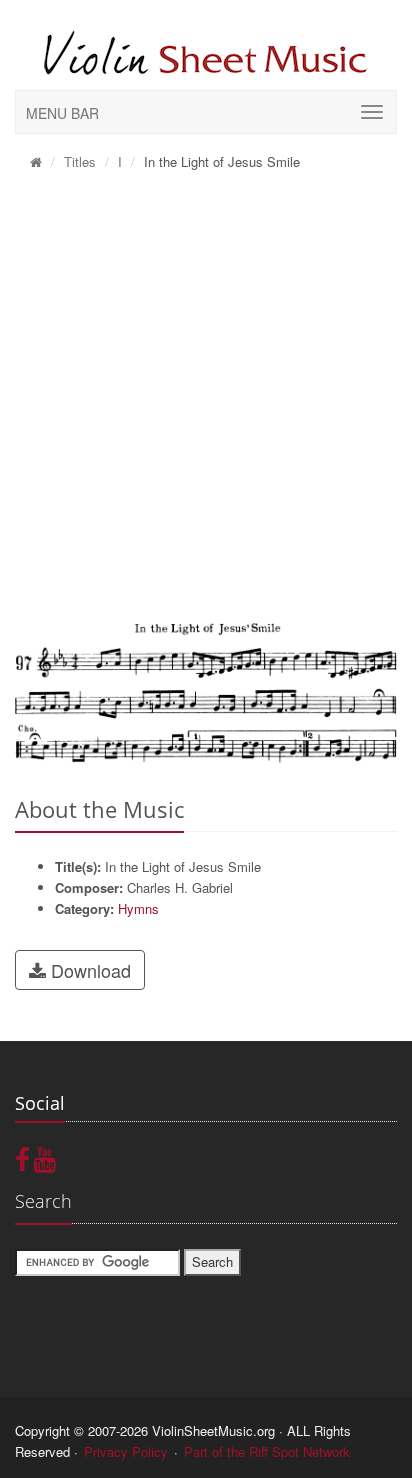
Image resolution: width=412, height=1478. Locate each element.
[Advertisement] (206, 397)
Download (88, 970)
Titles (80, 161)
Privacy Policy (126, 1451)
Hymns (138, 908)
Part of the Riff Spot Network (267, 1451)
